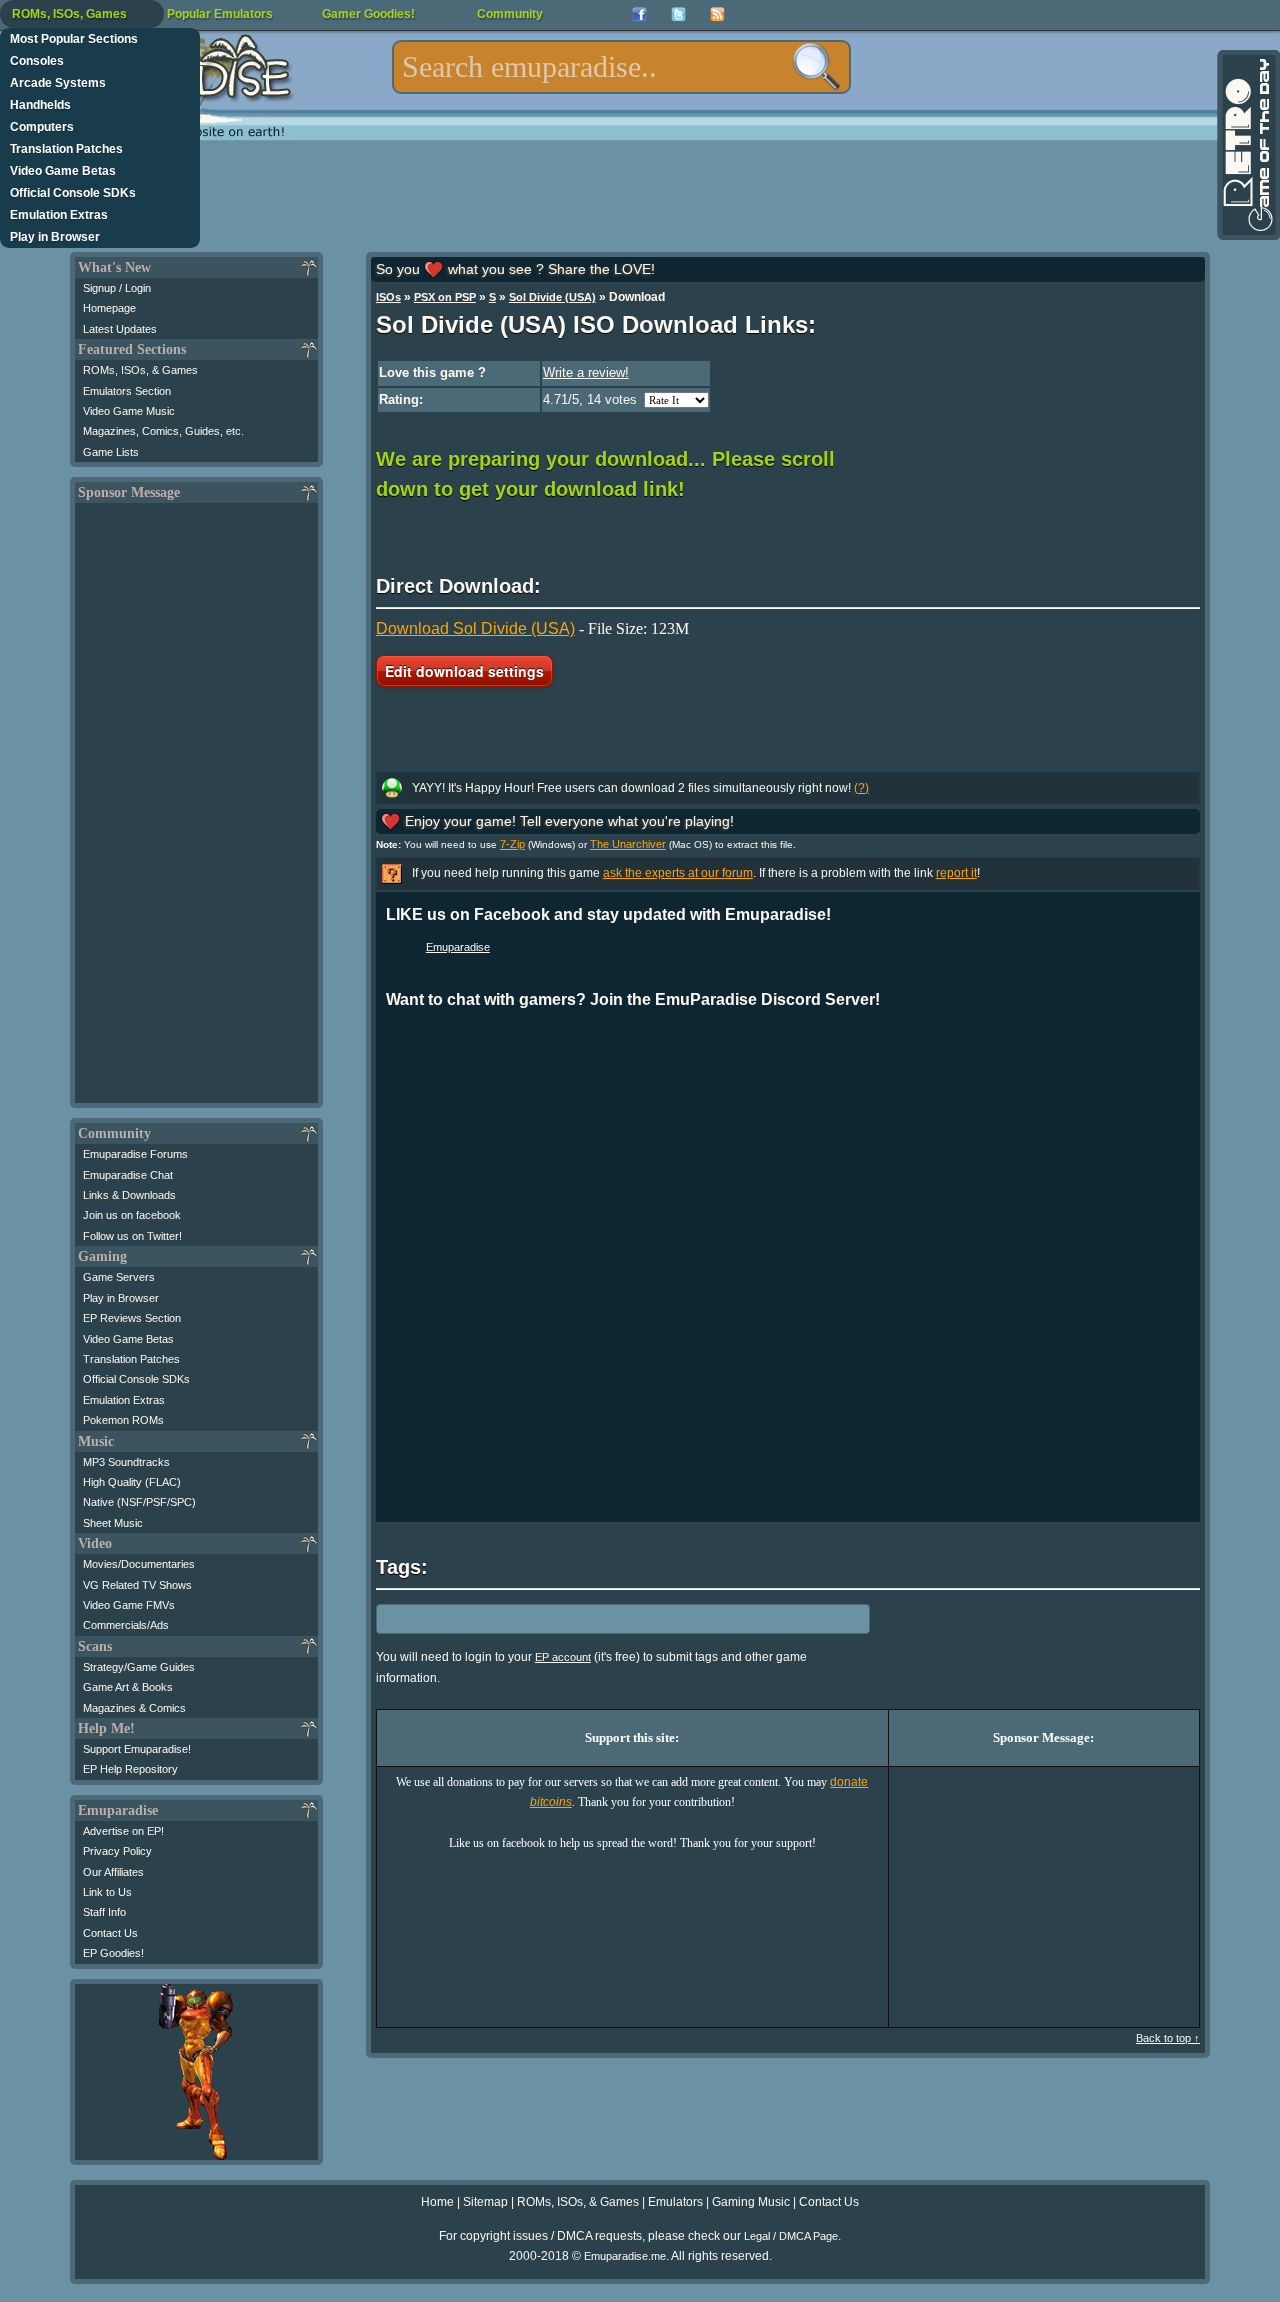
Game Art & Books (128, 1687)
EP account (563, 1657)
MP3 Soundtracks (126, 1462)
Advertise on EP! (123, 1831)
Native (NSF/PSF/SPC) (139, 1502)
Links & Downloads (129, 1195)
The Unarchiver (628, 844)
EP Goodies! (113, 1953)
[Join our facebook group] (639, 14)
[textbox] (621, 67)
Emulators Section (127, 391)
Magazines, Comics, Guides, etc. (163, 431)
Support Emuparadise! (137, 1749)
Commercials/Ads (126, 1625)
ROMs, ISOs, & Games (140, 370)
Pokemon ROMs (123, 1420)
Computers (42, 127)
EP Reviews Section (132, 1318)
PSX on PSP (445, 297)
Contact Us (110, 1933)
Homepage (109, 308)
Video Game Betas (63, 171)
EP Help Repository (130, 1769)
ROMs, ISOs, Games (69, 14)
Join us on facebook (132, 1215)
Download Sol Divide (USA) (475, 628)
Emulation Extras (59, 215)
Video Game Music (129, 411)
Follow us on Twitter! (132, 1236)
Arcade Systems (58, 83)
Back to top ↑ (1168, 2038)
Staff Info (104, 1912)
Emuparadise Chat (128, 1175)
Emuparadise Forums (135, 1154)
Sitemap (485, 2202)
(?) (861, 788)
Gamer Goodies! (368, 14)
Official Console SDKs (73, 193)
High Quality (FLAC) (132, 1482)
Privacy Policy (117, 1851)
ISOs (388, 297)
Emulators (675, 2202)
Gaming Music (751, 2202)
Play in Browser (55, 237)
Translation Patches (66, 149)
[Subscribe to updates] (717, 14)
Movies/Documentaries (139, 1564)
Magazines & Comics (134, 1708)
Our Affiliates (113, 1872)
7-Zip (512, 844)
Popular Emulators (220, 14)
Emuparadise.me (625, 2256)
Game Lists (111, 452)
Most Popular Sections (74, 39)
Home (437, 2202)
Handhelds (40, 105)
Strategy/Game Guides (139, 1667)
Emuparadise (458, 947)
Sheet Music (113, 1523)
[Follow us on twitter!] (678, 14)
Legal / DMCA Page (791, 2236)
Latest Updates (120, 329)
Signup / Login (117, 288)
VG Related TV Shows (137, 1585)
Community (510, 14)
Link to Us (107, 1892)
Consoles (37, 61)
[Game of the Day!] (1247, 145)
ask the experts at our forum (678, 873)
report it (956, 873)
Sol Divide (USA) (552, 297)
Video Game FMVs (129, 1605)
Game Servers (119, 1277)
